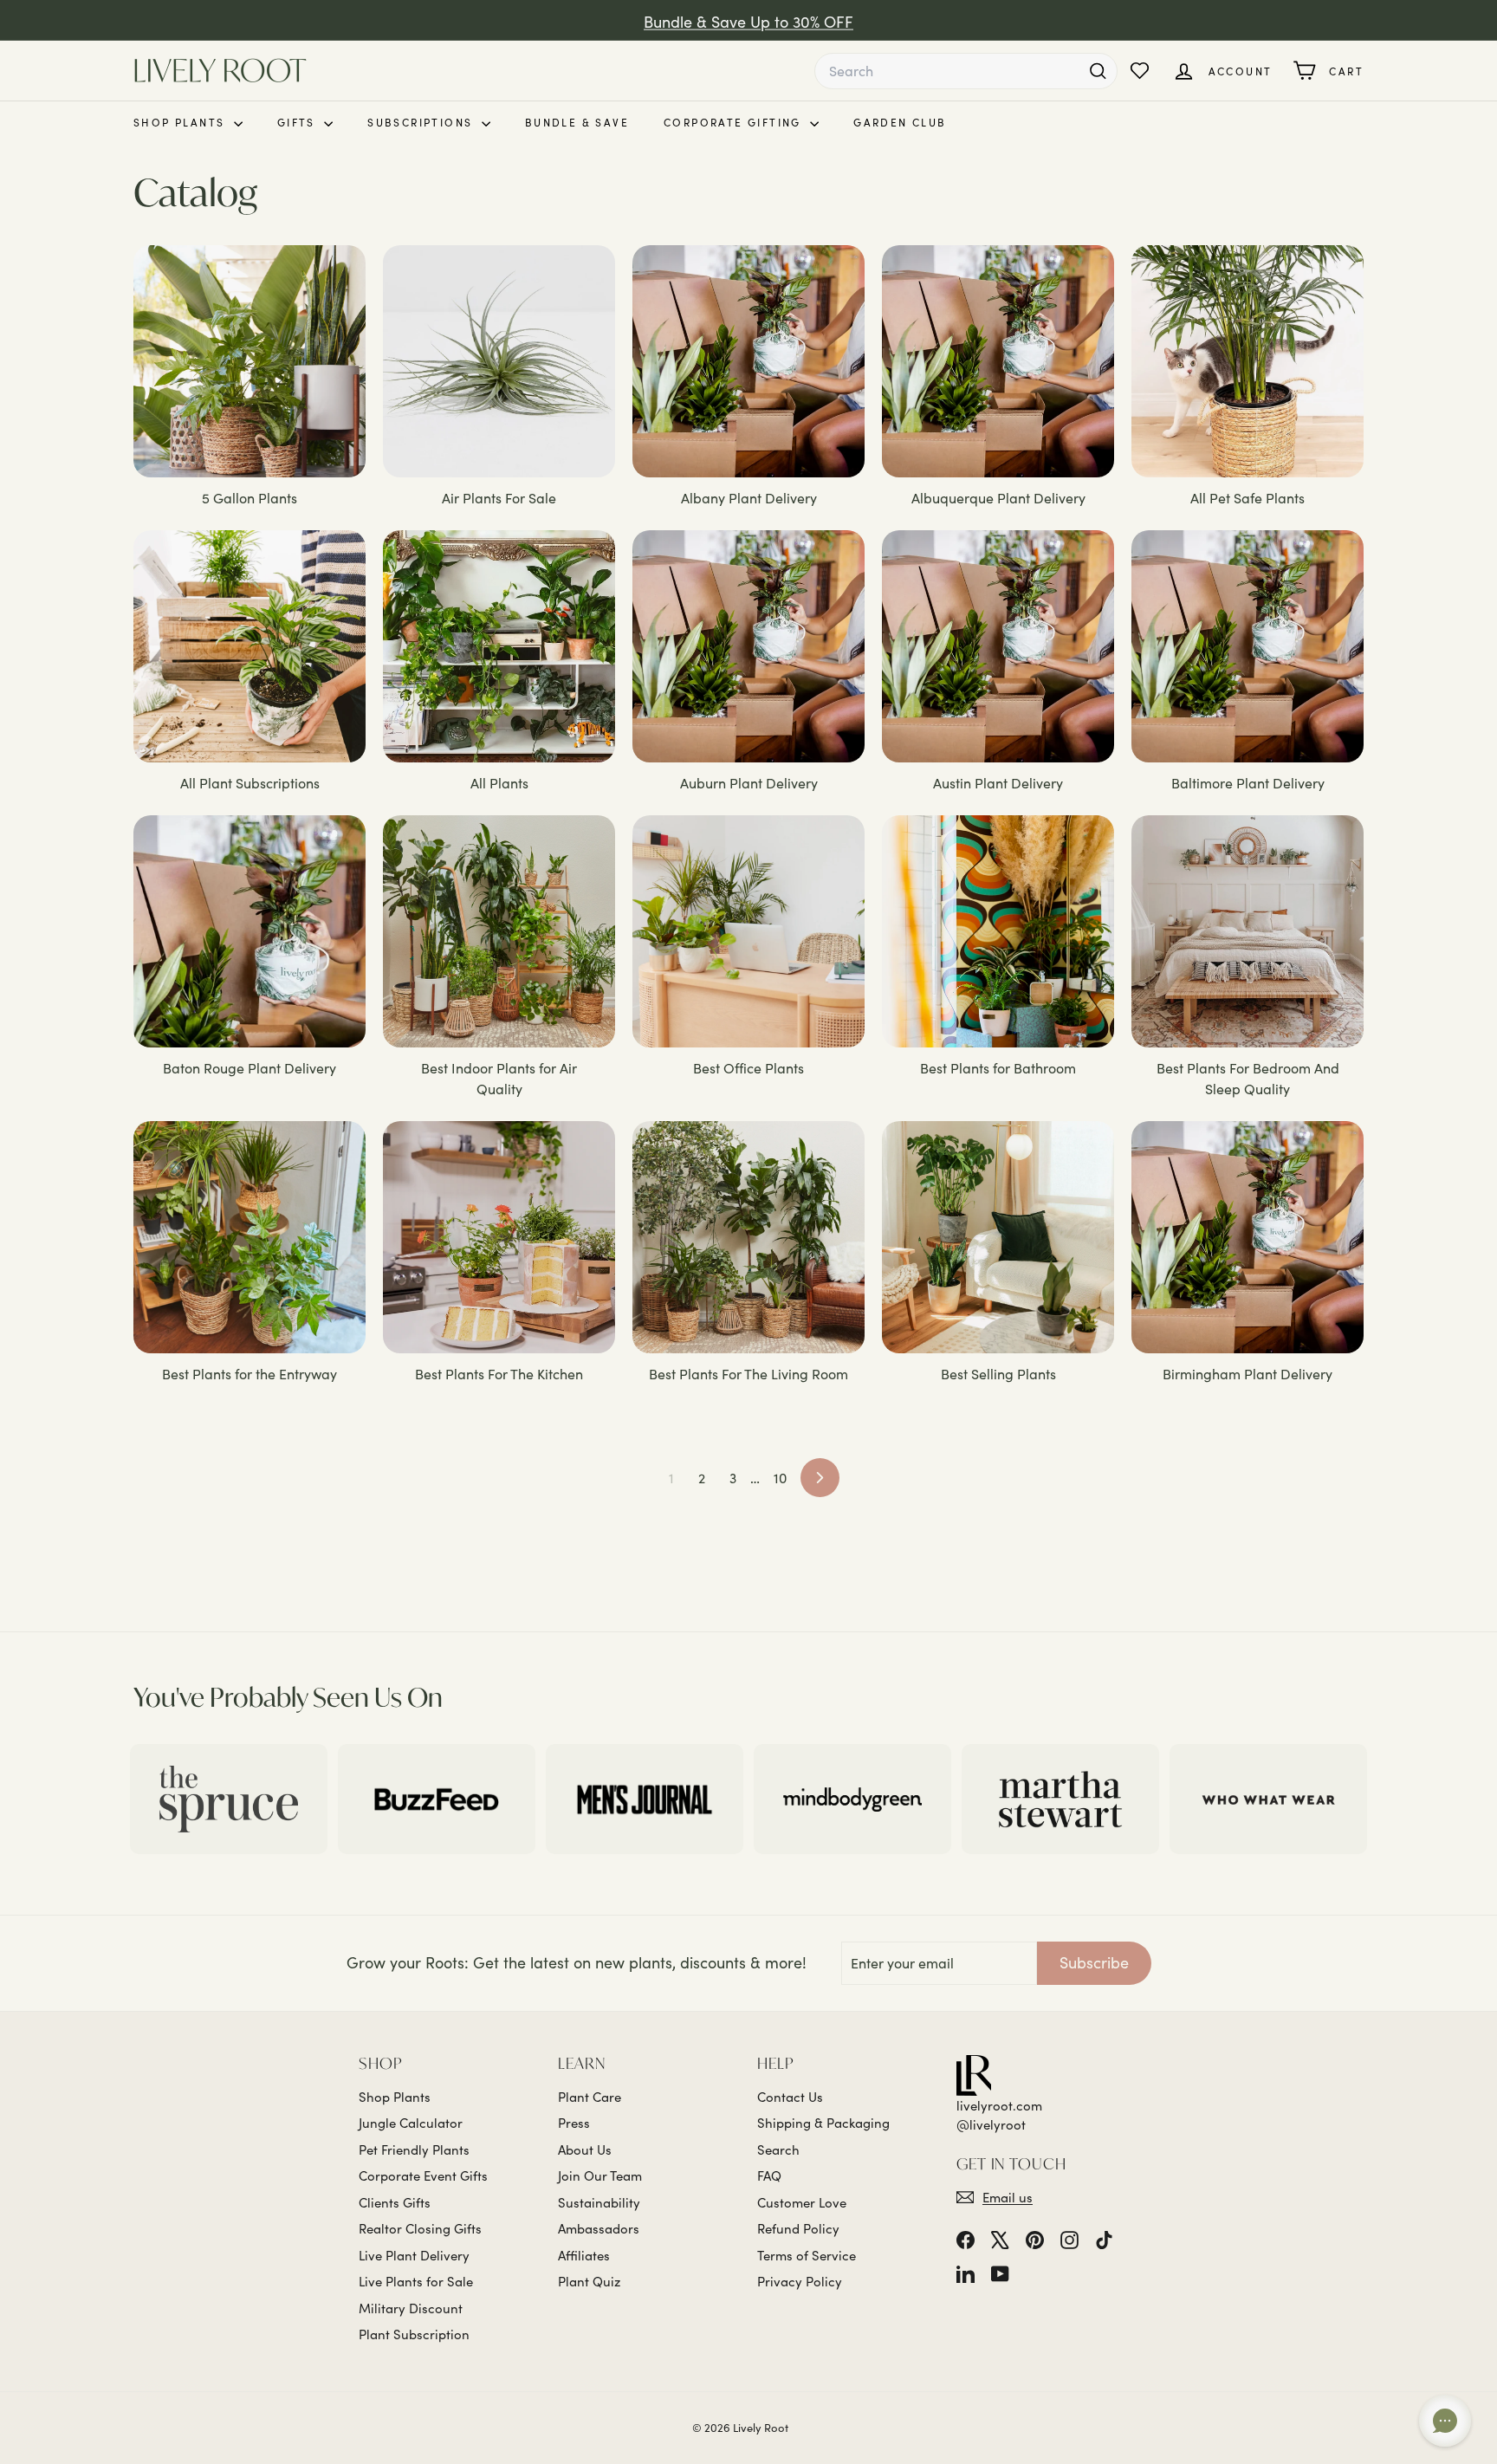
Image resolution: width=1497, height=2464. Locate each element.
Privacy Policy (800, 2281)
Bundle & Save (577, 122)
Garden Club (900, 122)
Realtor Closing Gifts (420, 2228)
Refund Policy (798, 2228)
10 (780, 1478)
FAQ (769, 2175)
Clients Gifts (395, 2202)
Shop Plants (181, 122)
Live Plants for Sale (416, 2281)
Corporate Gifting (735, 122)
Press (574, 2123)
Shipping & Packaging (823, 2123)
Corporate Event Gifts (423, 2175)
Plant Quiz (589, 2281)
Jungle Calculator (411, 2123)
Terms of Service (807, 2255)
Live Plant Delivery (414, 2255)
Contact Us (790, 2097)
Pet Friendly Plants (414, 2150)
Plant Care (590, 2097)
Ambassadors (599, 2228)
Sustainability (599, 2202)
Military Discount (411, 2308)
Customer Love (802, 2202)
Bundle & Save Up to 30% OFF (748, 20)
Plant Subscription (414, 2334)
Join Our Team (600, 2175)
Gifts (298, 122)
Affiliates (584, 2255)
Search (778, 2150)
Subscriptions (422, 122)
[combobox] (966, 71)
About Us (585, 2150)
